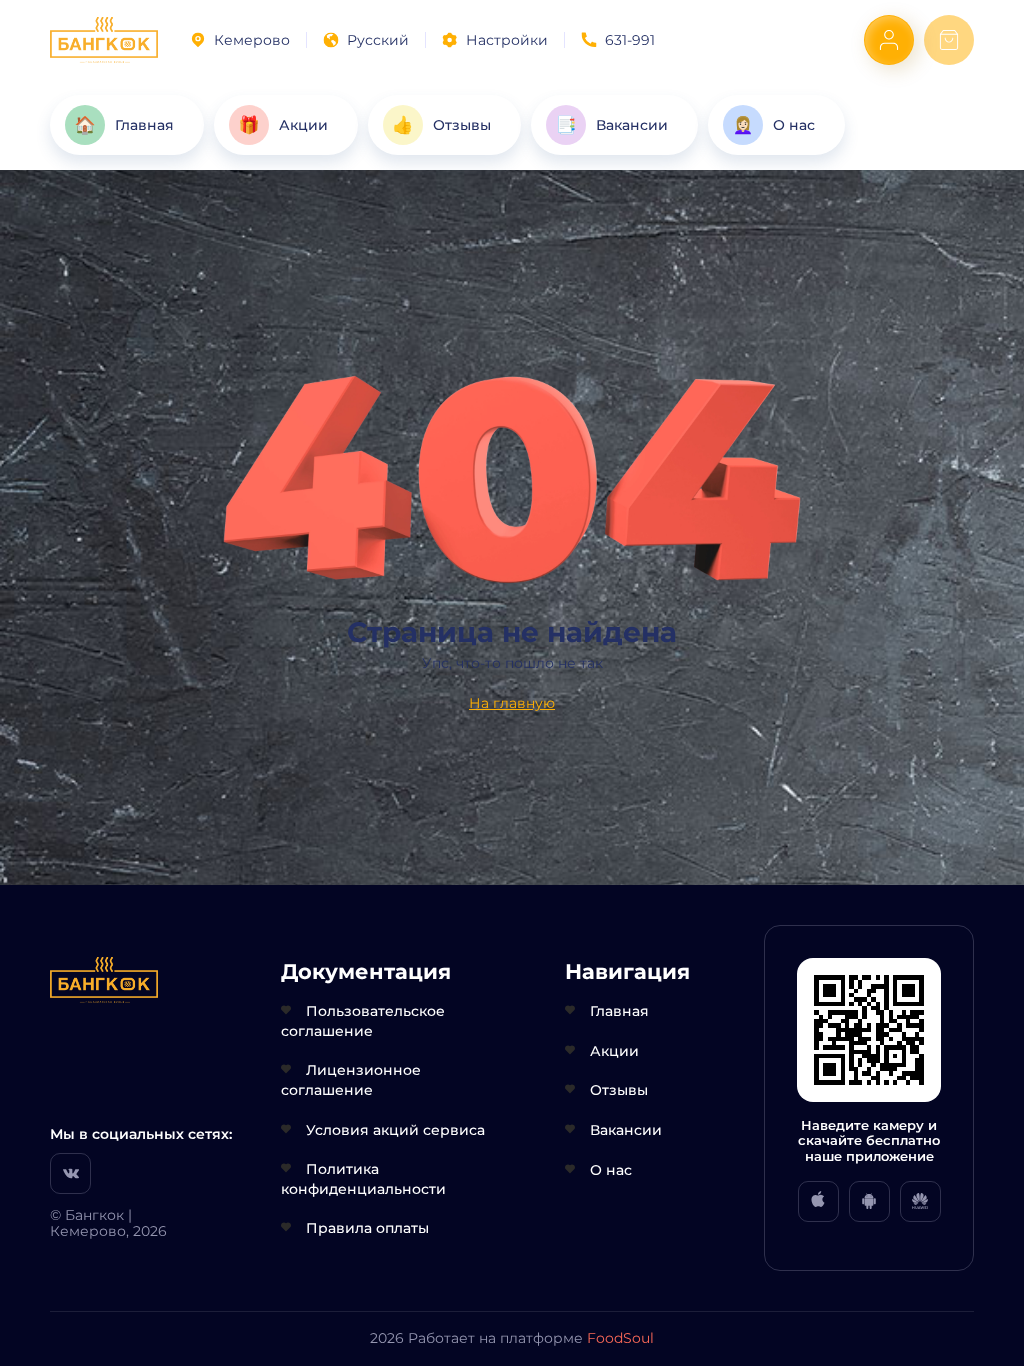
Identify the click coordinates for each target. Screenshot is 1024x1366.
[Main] (104, 40)
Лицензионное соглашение (351, 1080)
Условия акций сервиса (395, 1130)
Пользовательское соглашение (363, 1021)
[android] (869, 1201)
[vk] (70, 1173)
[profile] (889, 40)
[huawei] (920, 1201)
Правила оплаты (367, 1228)
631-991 (630, 40)
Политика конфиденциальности (363, 1179)
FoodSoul (620, 1338)
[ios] (818, 1201)
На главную (512, 703)
